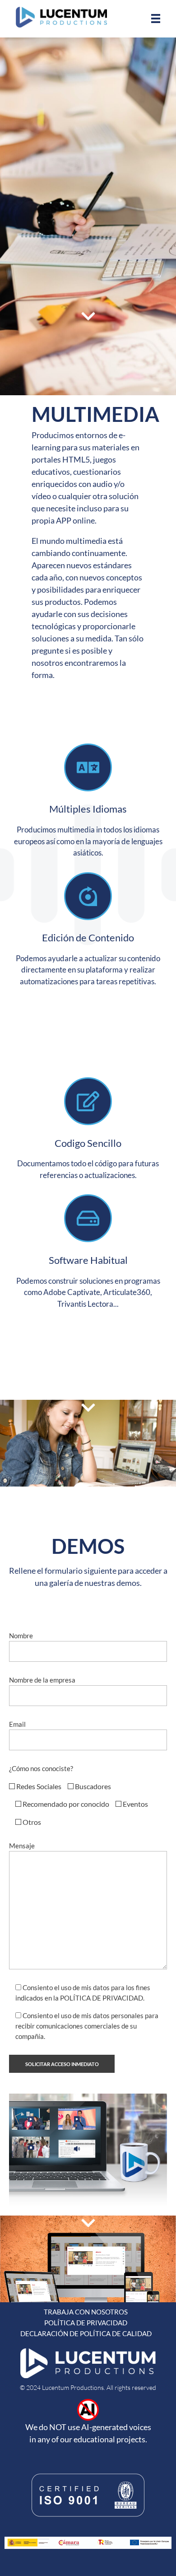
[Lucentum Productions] (61, 17)
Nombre (21, 1636)
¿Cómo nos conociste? (41, 1768)
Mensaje (22, 1846)
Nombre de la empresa (42, 1680)
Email (17, 1724)
